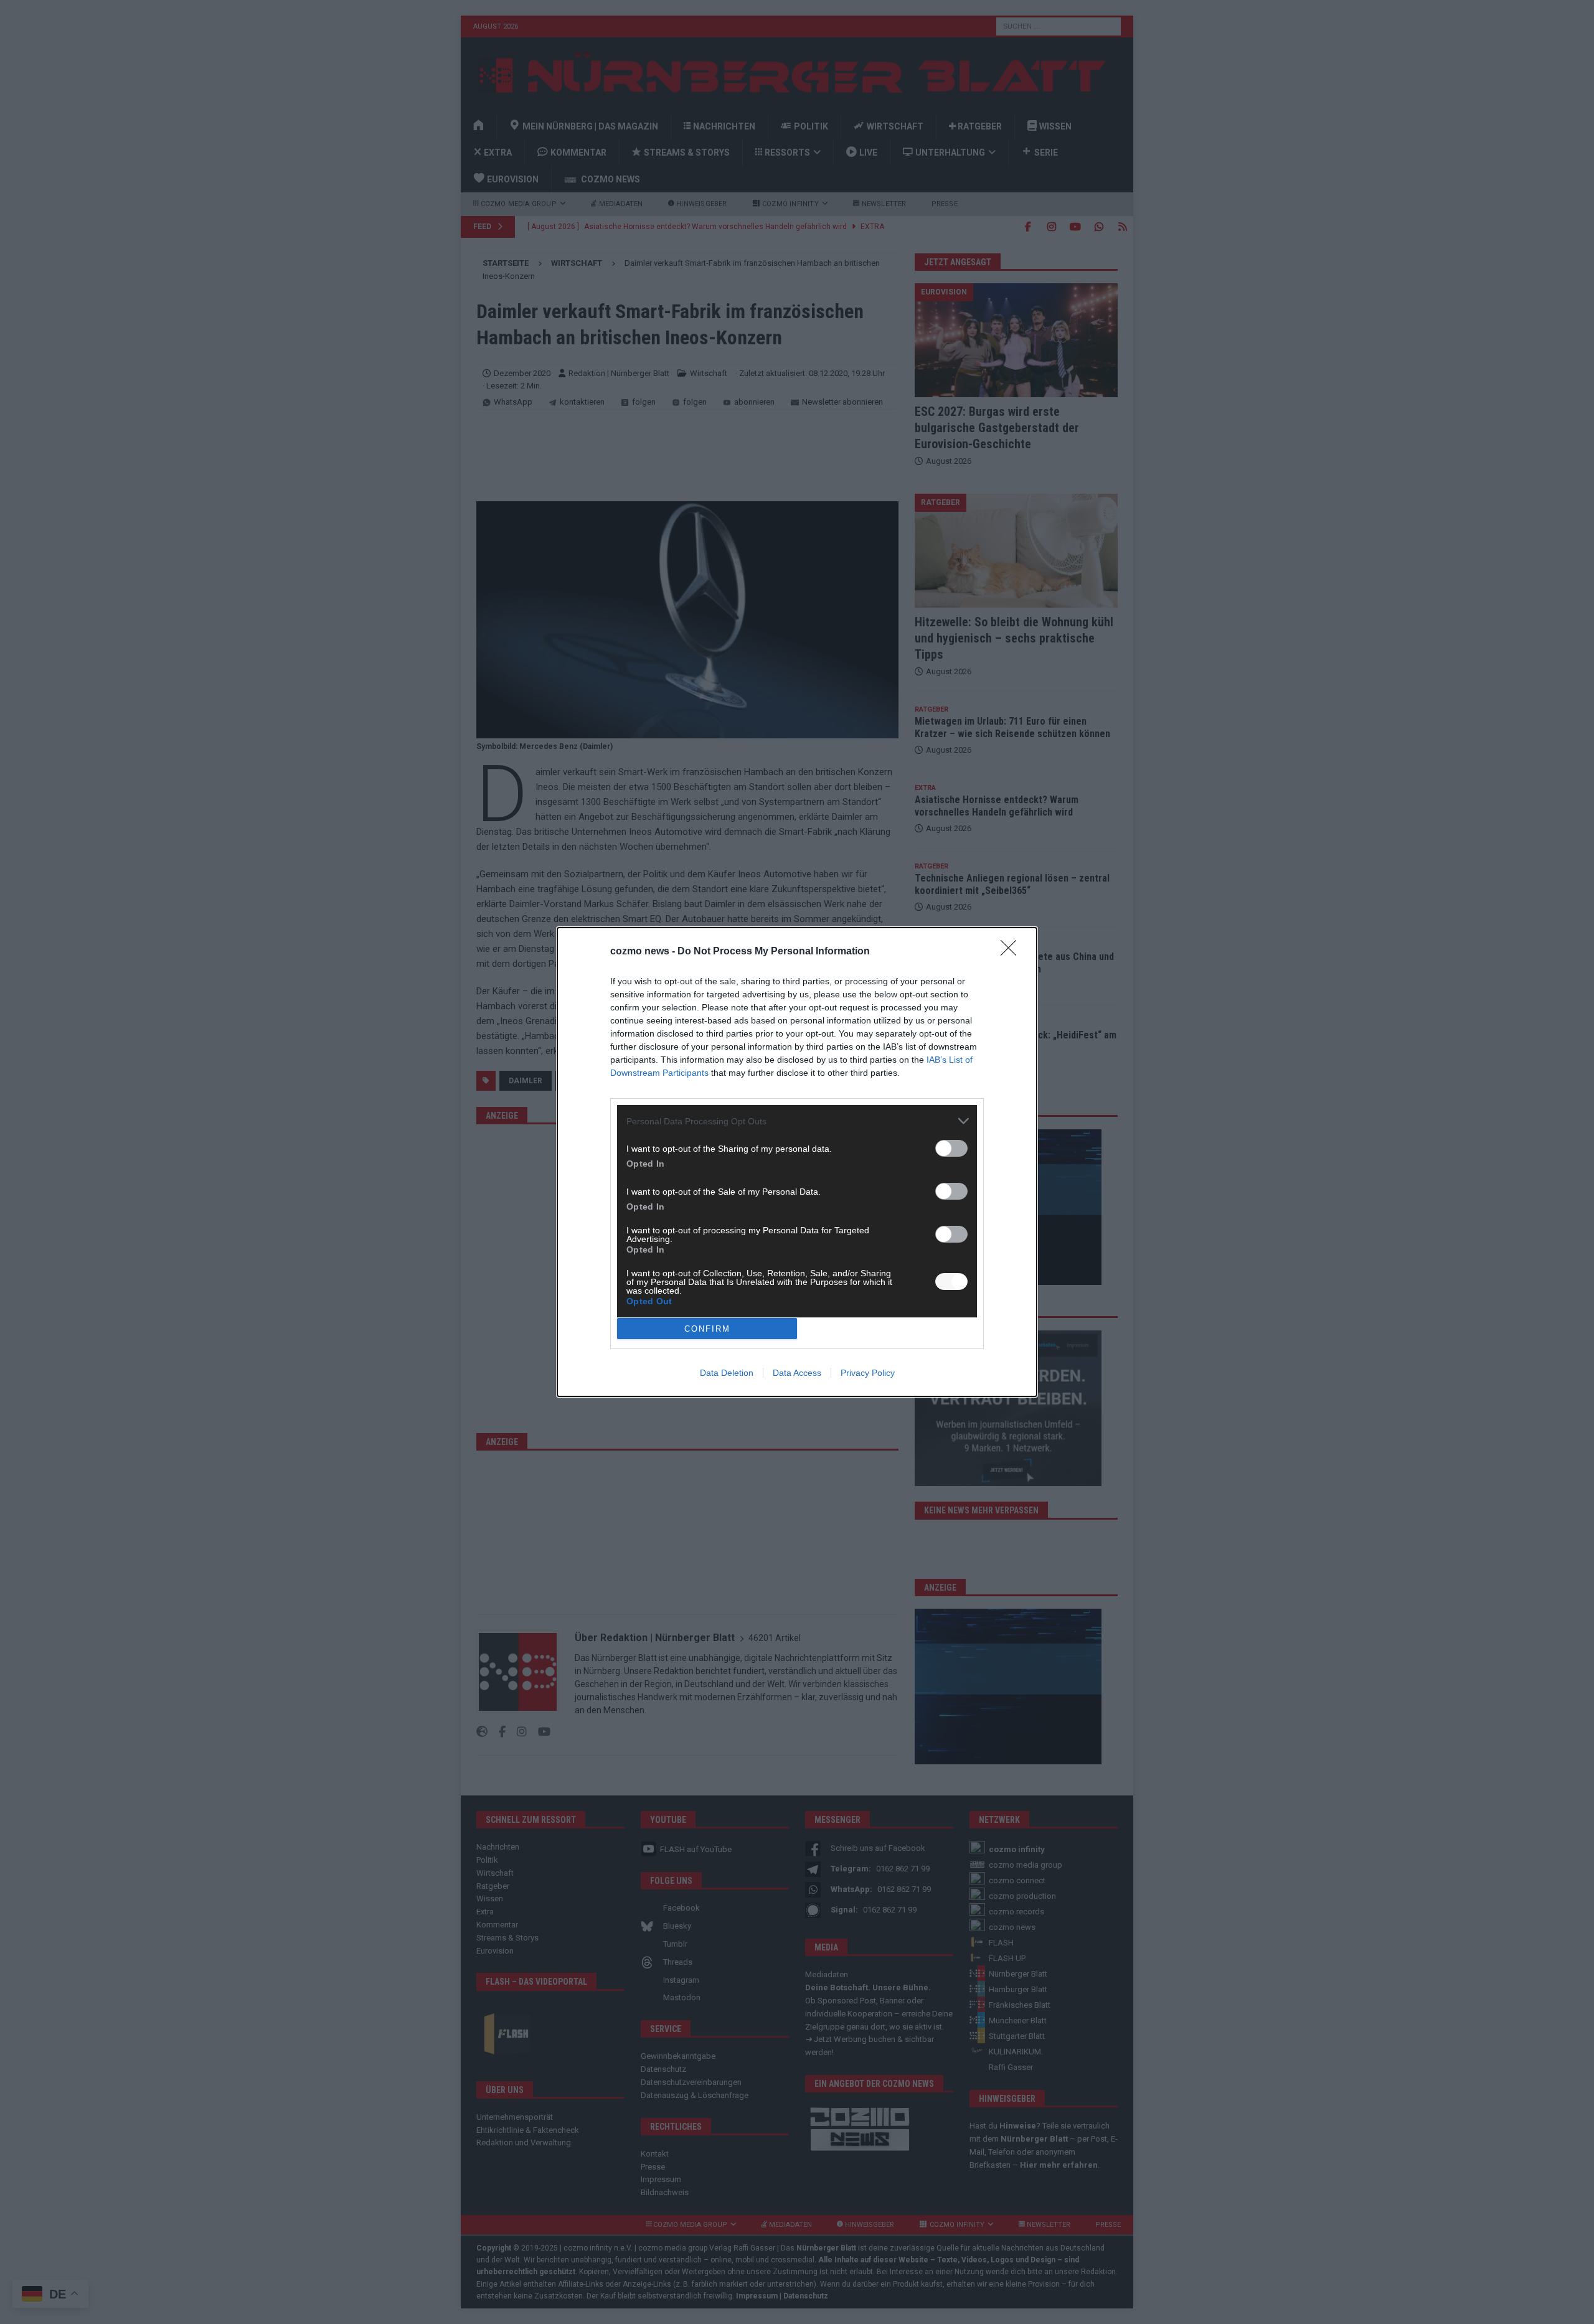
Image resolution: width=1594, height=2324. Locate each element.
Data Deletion (727, 1373)
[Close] (1012, 952)
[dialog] (797, 1162)
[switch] (951, 1148)
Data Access (797, 1373)
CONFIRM (707, 1329)
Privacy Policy (868, 1373)
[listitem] (797, 1121)
